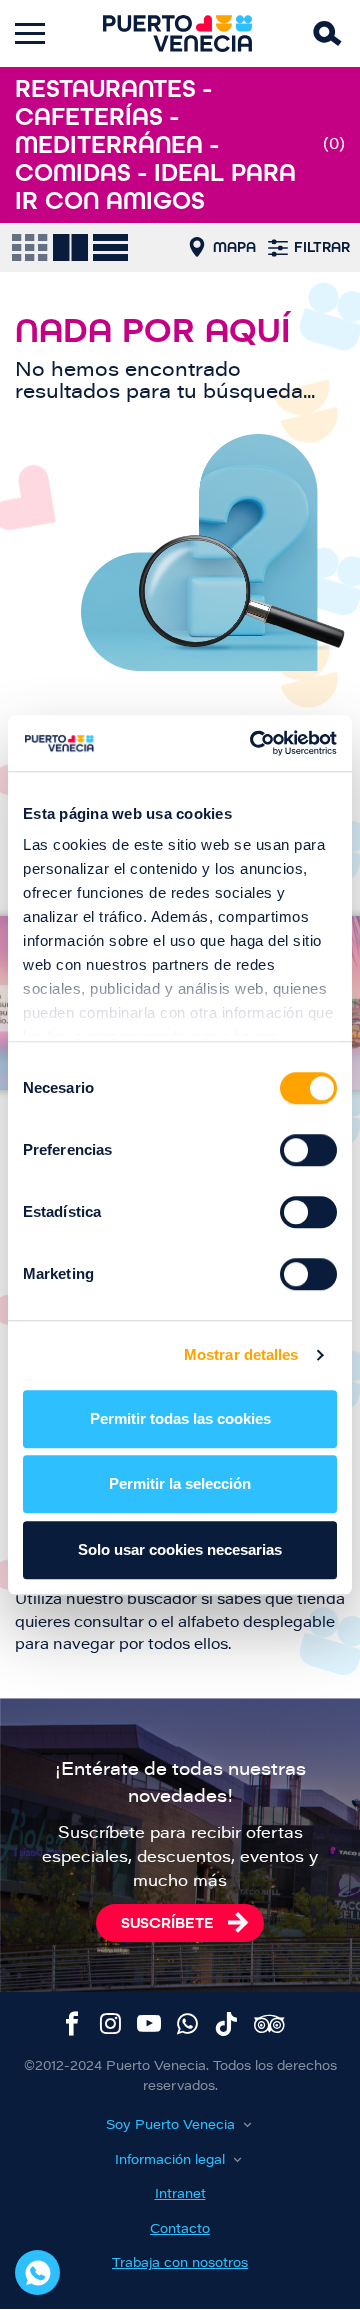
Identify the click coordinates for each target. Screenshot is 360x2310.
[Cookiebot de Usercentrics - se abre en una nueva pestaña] (254, 743)
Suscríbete (167, 1922)
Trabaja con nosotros (180, 2263)
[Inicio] (178, 33)
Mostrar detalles (241, 1354)
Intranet (180, 2194)
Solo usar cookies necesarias (180, 1549)
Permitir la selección (180, 1483)
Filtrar (322, 247)
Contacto (180, 2229)
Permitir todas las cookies (180, 1418)
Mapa (234, 247)
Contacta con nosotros (37, 2272)
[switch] (308, 1150)
